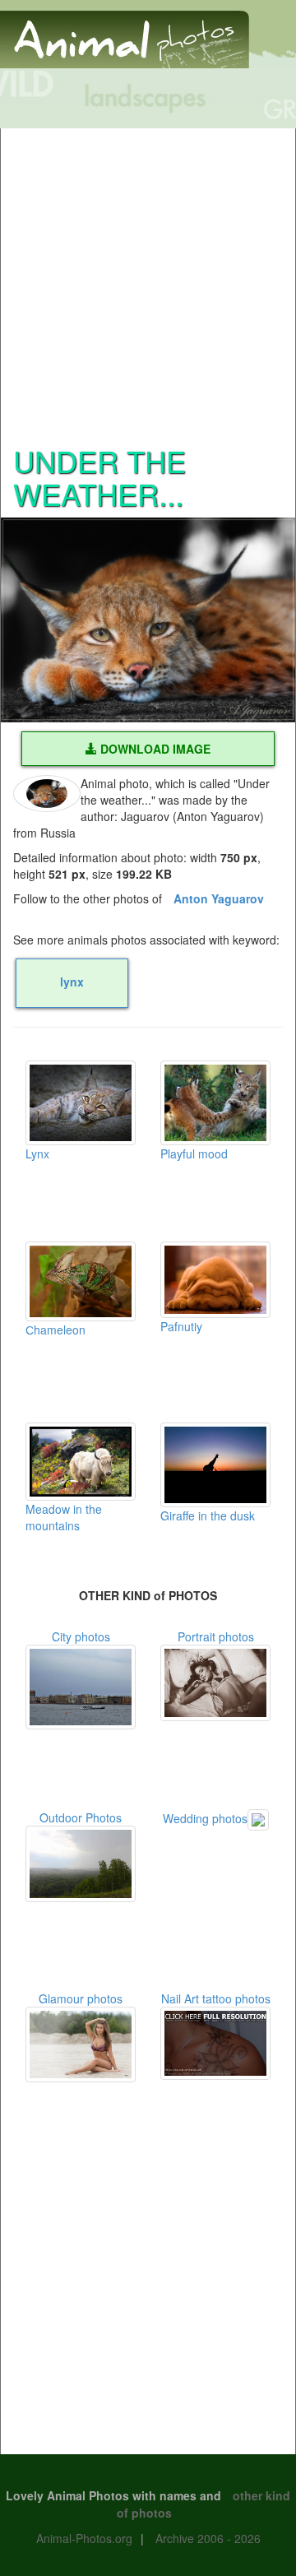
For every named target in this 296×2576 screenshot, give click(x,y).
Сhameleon (55, 1330)
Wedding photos (205, 1818)
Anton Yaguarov (219, 898)
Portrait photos (216, 1636)
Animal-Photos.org (84, 2538)
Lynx (37, 1153)
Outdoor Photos (81, 1817)
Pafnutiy (181, 1326)
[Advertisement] (148, 276)
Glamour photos (81, 1998)
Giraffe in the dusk (208, 1515)
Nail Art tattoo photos (216, 1998)
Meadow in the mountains (64, 1517)
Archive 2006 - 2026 (208, 2538)
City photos (81, 1636)
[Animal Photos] (125, 32)
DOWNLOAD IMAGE (154, 749)
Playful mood (194, 1153)
